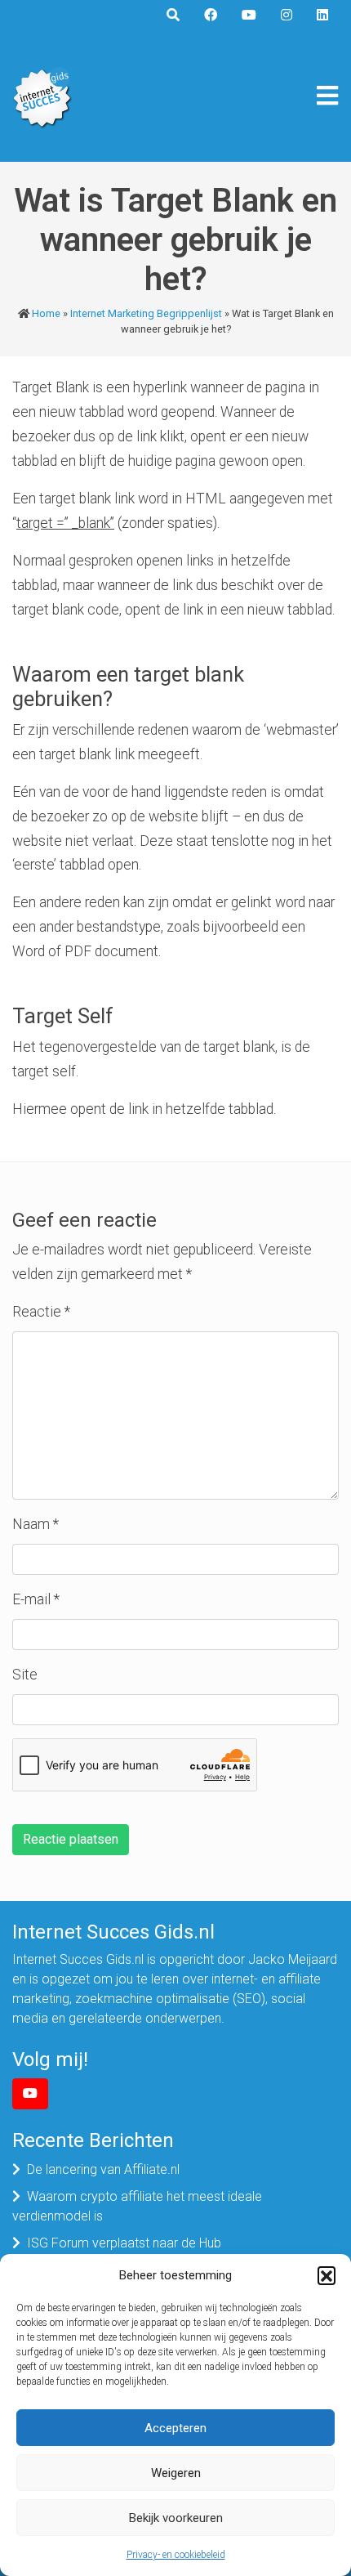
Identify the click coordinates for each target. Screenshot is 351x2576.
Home (46, 313)
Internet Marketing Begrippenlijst (146, 313)
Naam (36, 1524)
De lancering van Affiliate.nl (103, 2169)
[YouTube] (30, 2094)
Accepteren (175, 2428)
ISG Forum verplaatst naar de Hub (124, 2243)
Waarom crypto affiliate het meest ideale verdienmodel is (137, 2206)
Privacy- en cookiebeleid (176, 2555)
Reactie (41, 1312)
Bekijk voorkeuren (176, 2518)
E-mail (36, 1599)
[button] (327, 2275)
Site (25, 1675)
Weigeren (176, 2473)
